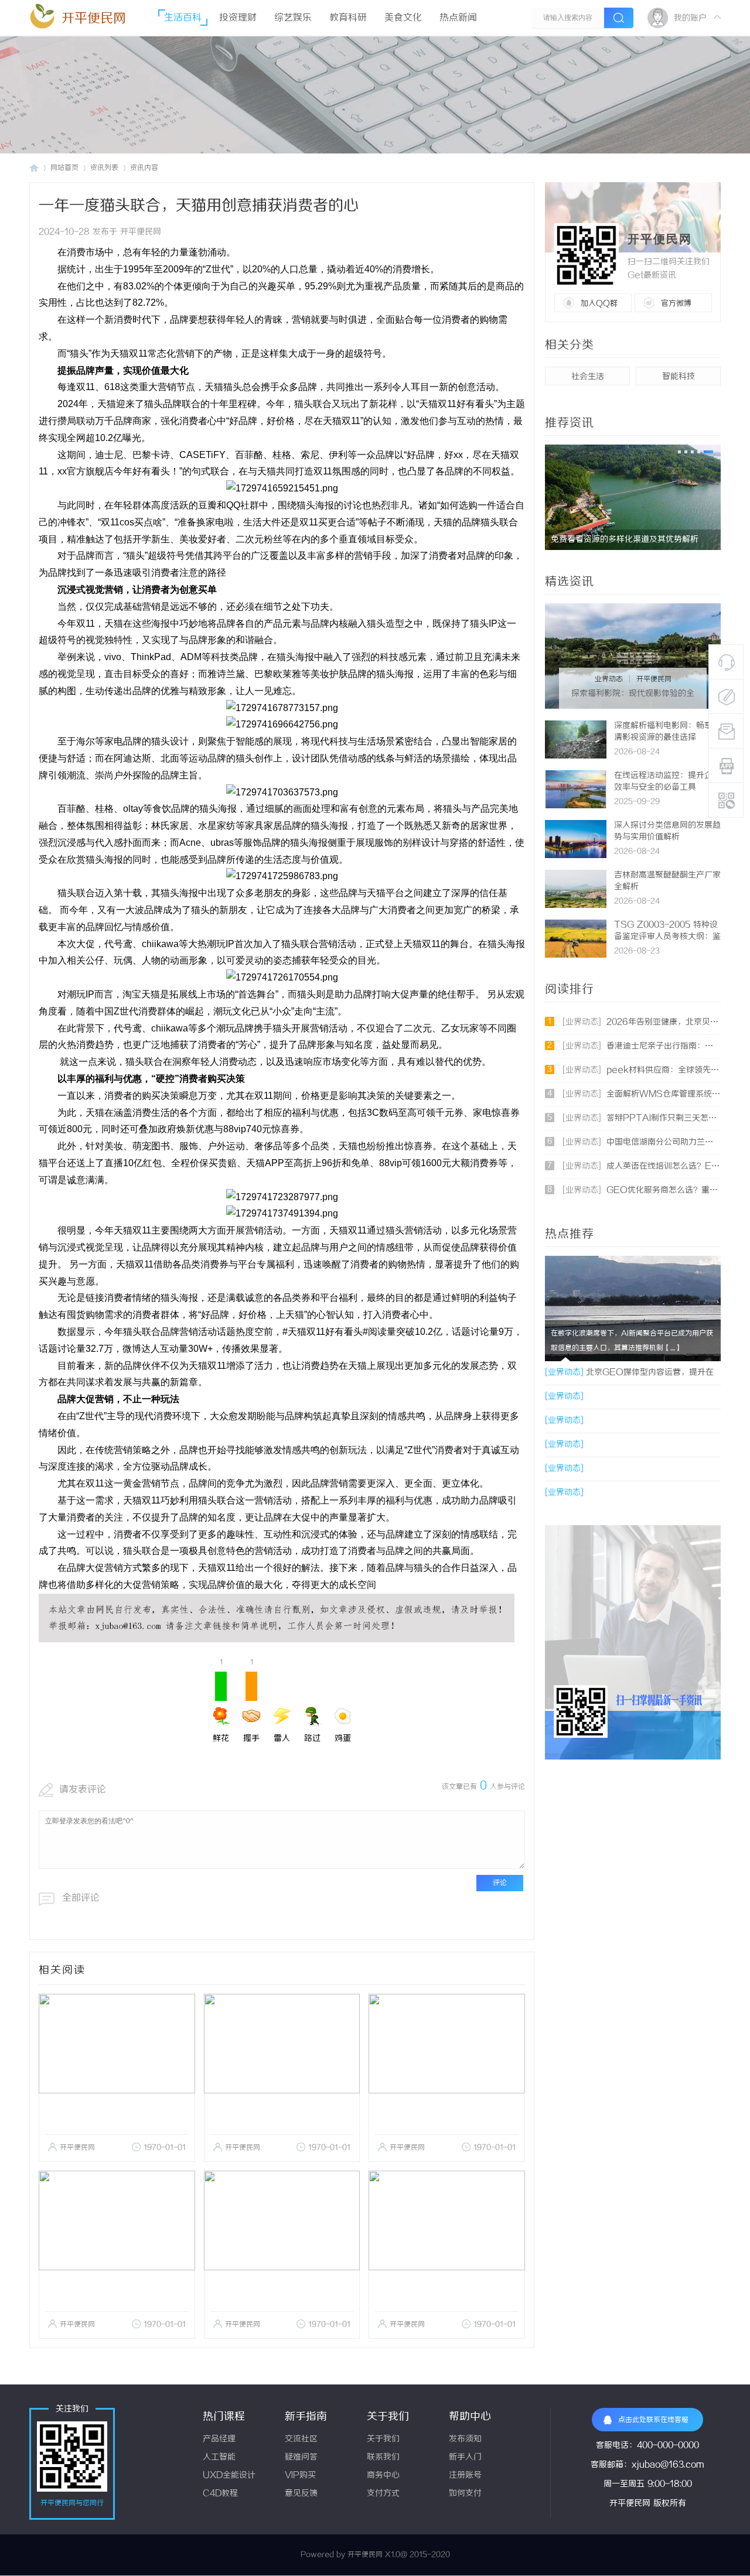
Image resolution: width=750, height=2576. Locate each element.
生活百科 (183, 18)
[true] (619, 18)
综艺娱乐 (293, 18)
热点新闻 (458, 18)
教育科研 (348, 18)
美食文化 (403, 18)
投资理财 (238, 18)
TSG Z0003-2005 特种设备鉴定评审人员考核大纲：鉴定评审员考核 (667, 937)
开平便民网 (94, 18)
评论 (500, 1883)
